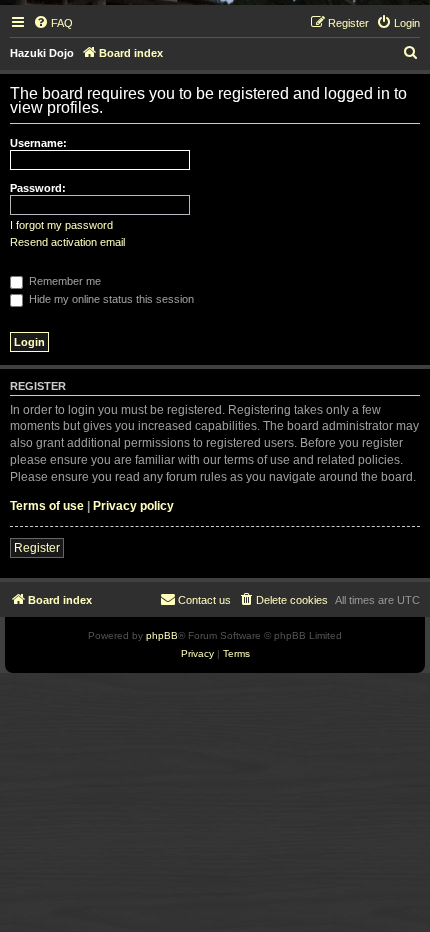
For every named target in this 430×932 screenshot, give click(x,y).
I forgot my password (61, 225)
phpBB (162, 635)
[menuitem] (53, 23)
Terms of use (47, 506)
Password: (38, 188)
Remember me (63, 281)
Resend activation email (67, 242)
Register (37, 548)
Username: (38, 143)
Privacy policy (133, 506)
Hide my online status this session (110, 299)
